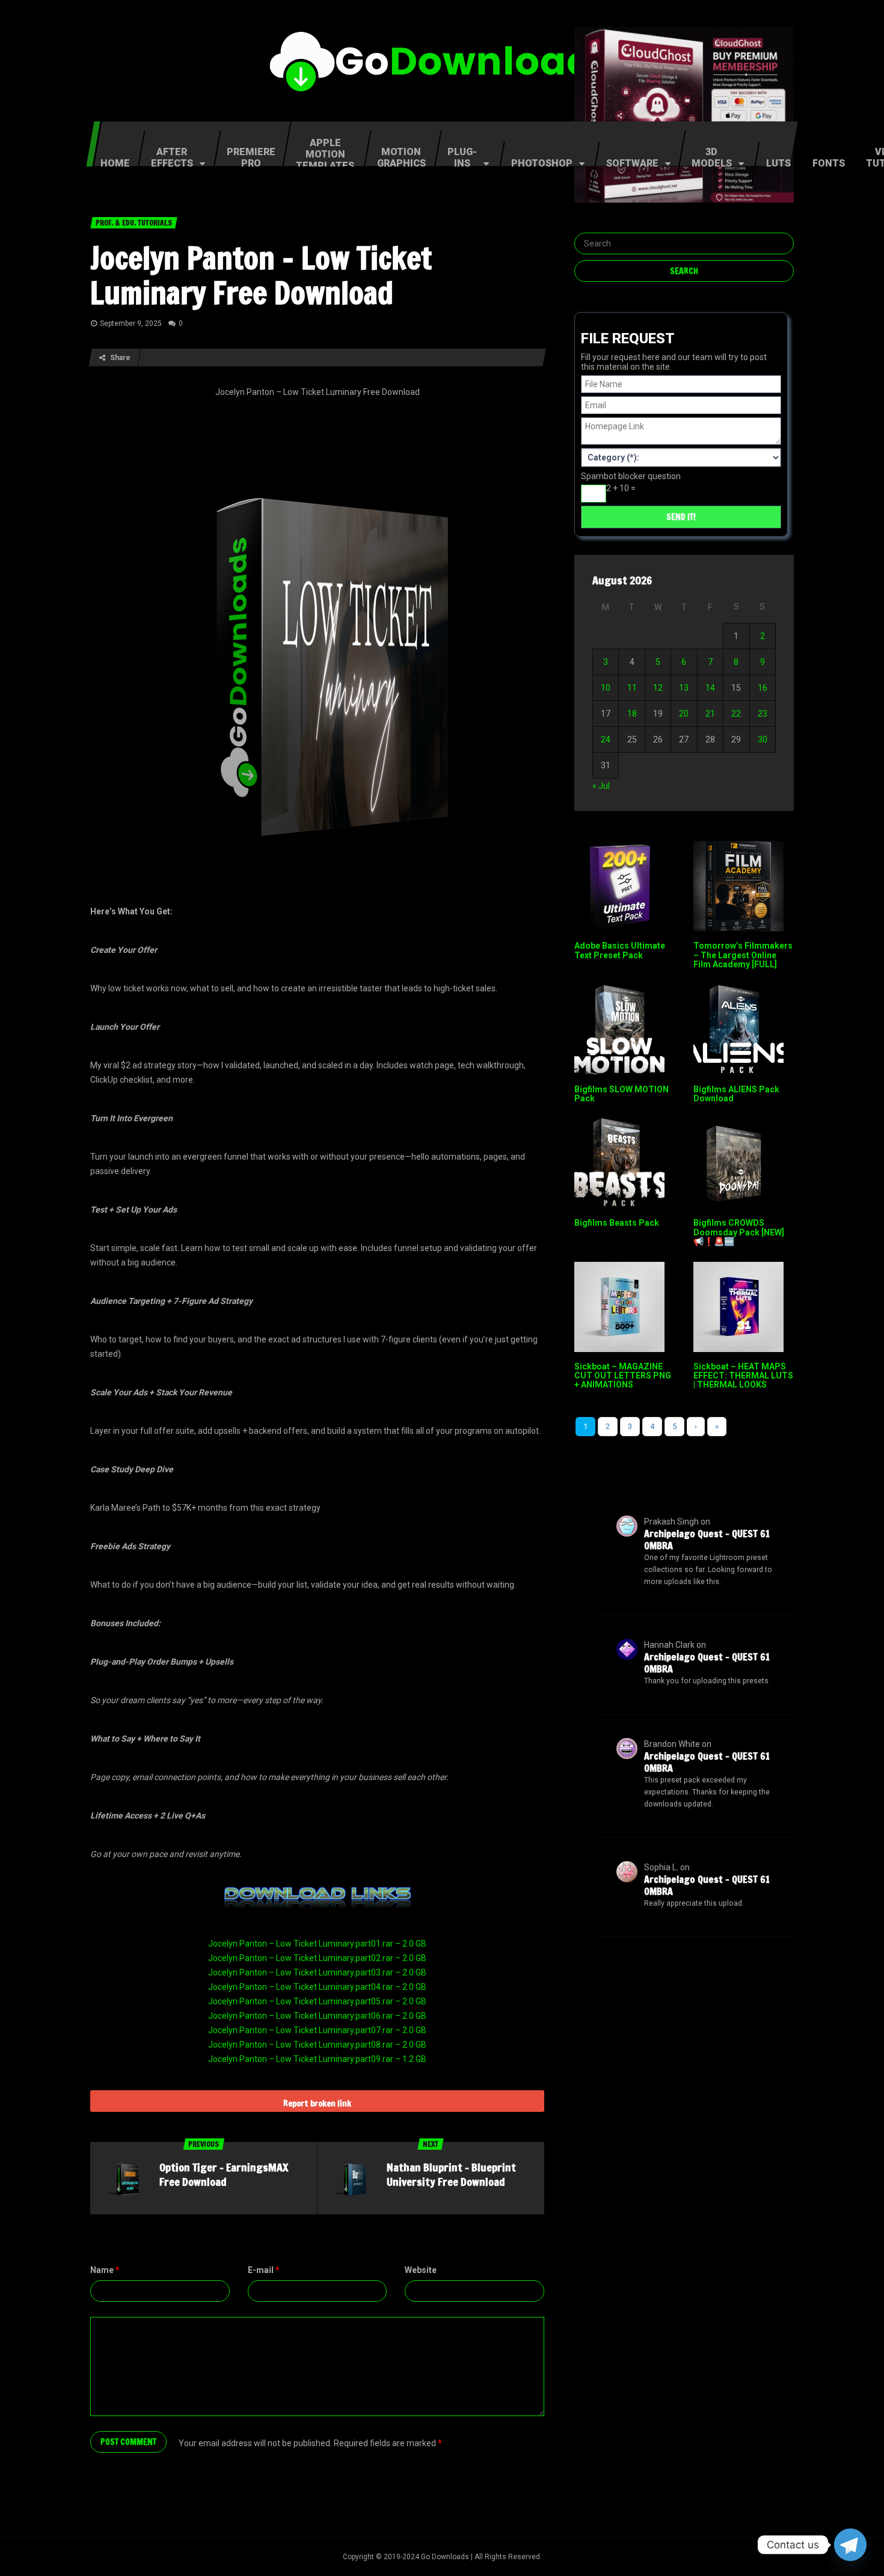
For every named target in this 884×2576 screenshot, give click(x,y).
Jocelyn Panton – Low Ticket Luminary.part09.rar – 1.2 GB (317, 2059)
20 (684, 714)
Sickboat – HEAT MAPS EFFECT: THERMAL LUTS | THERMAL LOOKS (743, 1376)
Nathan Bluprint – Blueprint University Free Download (451, 2174)
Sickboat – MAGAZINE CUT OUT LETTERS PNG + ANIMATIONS (623, 1376)
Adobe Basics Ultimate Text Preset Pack (620, 950)
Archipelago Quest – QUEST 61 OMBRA (707, 1540)
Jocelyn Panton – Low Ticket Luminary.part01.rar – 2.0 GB (317, 1944)
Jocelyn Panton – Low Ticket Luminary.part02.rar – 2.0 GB (317, 1958)
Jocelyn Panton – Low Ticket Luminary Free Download (261, 275)
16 (763, 688)
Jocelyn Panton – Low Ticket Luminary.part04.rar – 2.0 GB (317, 1987)
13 (684, 688)
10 (606, 688)
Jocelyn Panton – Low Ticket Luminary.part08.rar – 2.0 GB (317, 2045)
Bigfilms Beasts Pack (617, 1223)
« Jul (601, 786)
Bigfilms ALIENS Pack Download (736, 1094)
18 (632, 714)
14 (710, 688)
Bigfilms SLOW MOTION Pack (622, 1094)
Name (105, 2270)
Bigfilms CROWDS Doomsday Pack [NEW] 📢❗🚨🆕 (739, 1232)
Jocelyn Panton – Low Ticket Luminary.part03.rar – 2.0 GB (317, 1972)
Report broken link (317, 2103)
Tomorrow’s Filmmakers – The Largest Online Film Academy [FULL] (743, 955)
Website (421, 2270)
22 (736, 714)
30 (763, 739)
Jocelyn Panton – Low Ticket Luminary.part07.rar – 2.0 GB (317, 2030)
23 (763, 714)
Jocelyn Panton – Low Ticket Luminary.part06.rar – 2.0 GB (317, 2016)
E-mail (264, 2270)
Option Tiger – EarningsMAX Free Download (224, 2174)
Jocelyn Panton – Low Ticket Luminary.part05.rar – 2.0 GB (317, 2001)
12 (658, 688)
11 (632, 688)
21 (710, 714)
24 (606, 739)
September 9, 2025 (131, 323)
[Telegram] (850, 2545)
